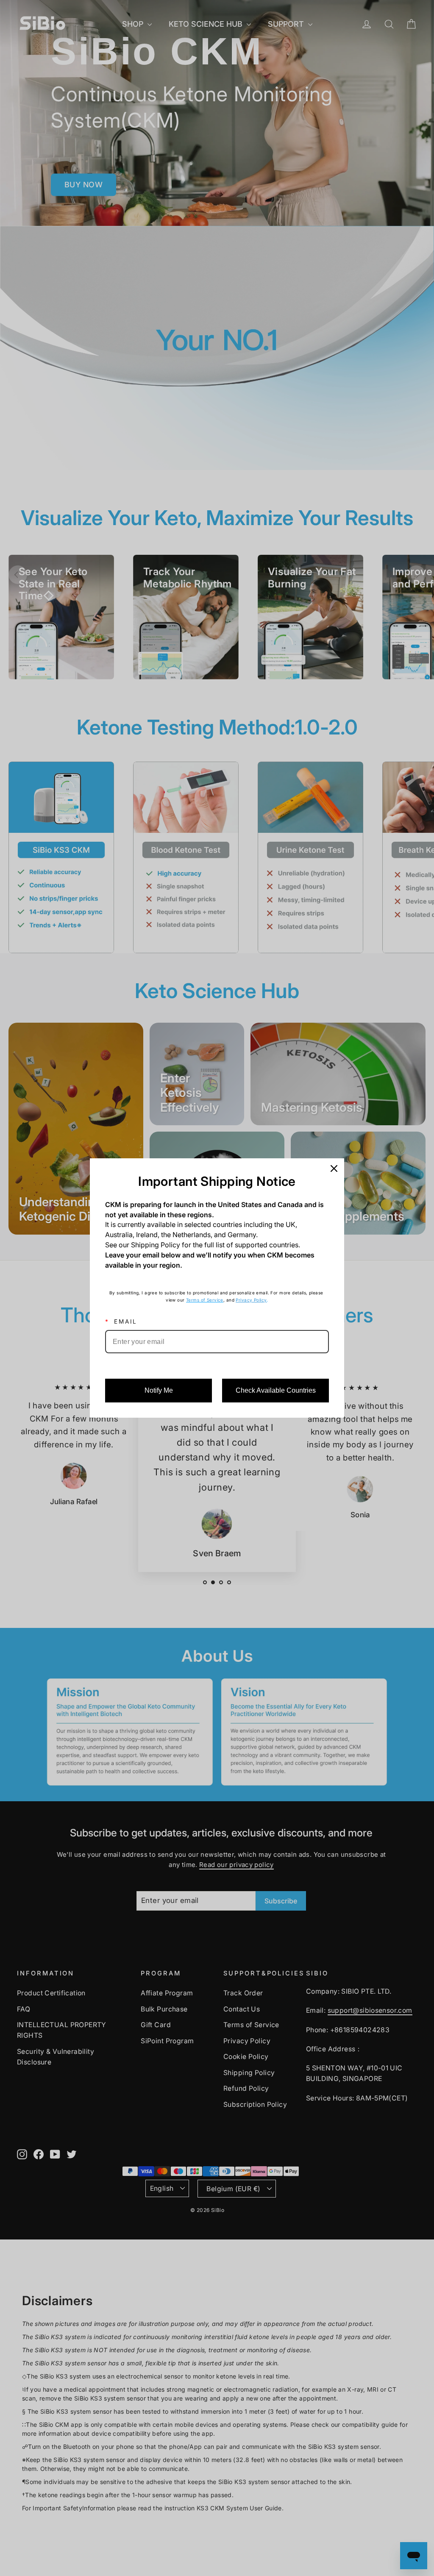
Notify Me (159, 1390)
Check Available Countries (276, 1390)
